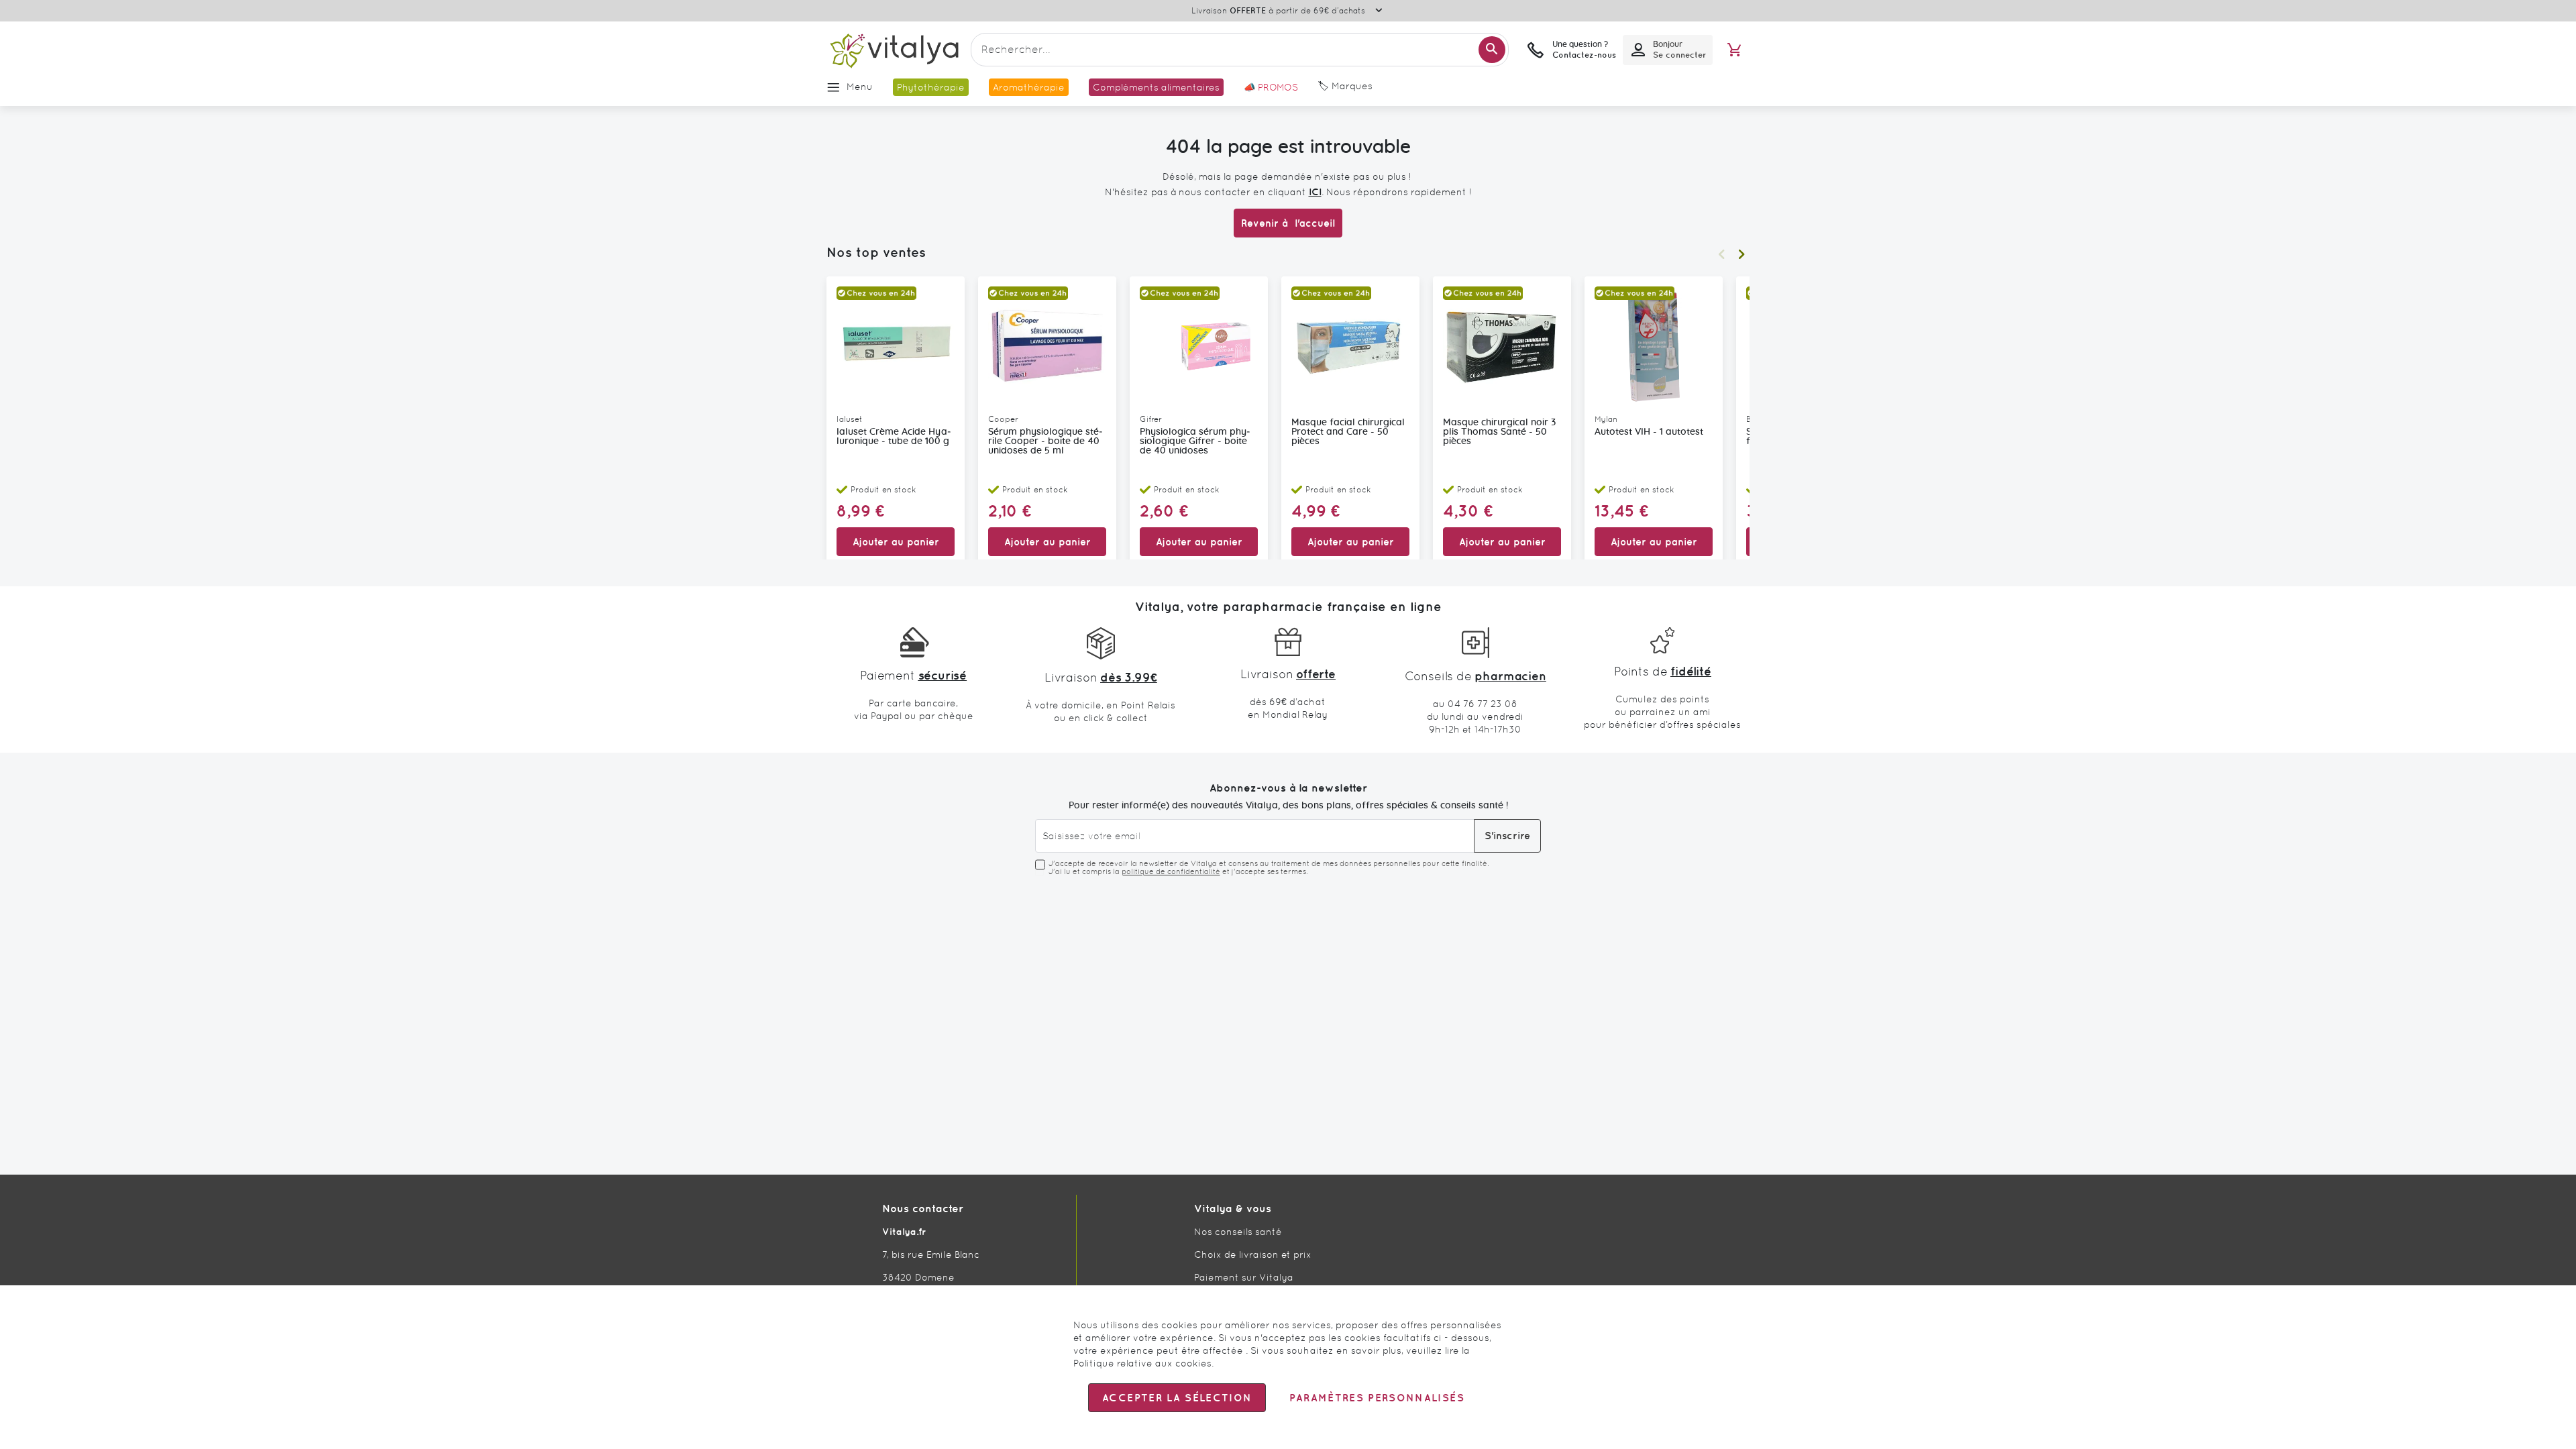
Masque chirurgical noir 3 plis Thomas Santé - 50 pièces (1499, 432)
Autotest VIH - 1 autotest (1649, 432)
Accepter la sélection (1177, 1398)
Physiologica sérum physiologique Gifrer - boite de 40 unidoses (1195, 441)
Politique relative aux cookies (1142, 1363)
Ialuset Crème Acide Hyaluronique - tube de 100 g (894, 437)
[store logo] (894, 50)
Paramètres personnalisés (1377, 1398)
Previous (1721, 254)
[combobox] (1240, 50)
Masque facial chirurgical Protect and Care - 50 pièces (1348, 432)
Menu (860, 87)
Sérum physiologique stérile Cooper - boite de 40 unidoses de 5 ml (1045, 441)
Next (1741, 254)
